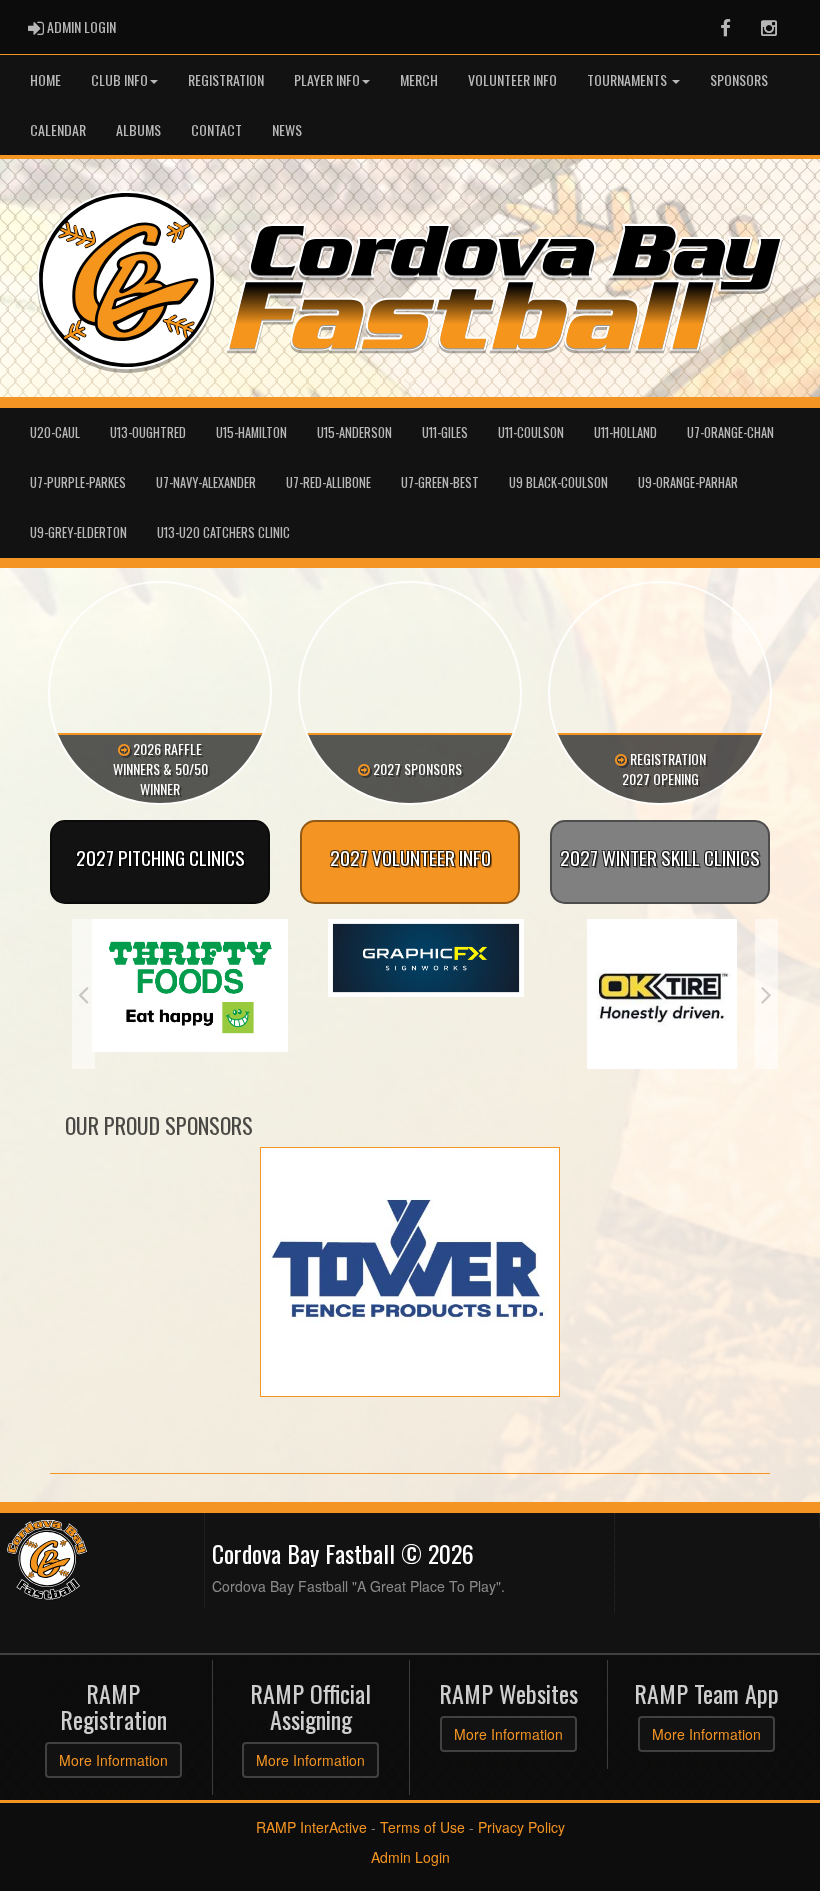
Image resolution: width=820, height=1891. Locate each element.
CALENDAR (58, 129)
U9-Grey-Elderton (78, 532)
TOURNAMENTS (628, 79)
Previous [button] (83, 994)
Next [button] (766, 994)
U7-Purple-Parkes (78, 482)
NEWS (287, 129)
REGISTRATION (226, 79)
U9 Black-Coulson (558, 482)
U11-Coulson (531, 432)
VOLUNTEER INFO (512, 79)
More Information (113, 1760)
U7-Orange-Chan (730, 432)
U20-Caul (55, 432)
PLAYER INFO (327, 79)
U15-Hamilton (251, 432)
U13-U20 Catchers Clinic (223, 532)
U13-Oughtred (148, 432)
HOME (45, 79)
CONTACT (216, 129)
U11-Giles (445, 432)
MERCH (419, 79)
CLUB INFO (119, 79)
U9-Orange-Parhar (688, 482)
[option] (190, 958)
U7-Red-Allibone (328, 482)
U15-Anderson (354, 432)
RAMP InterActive (311, 1827)
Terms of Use (422, 1827)
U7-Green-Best (440, 482)
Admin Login (410, 1857)
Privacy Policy (521, 1827)
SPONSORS (739, 79)
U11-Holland (625, 432)
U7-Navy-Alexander (206, 482)
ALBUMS (138, 129)
